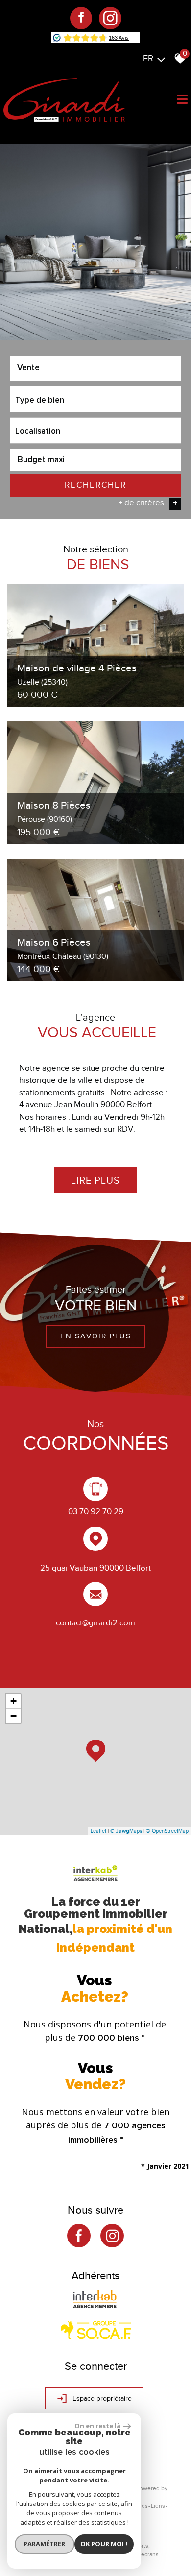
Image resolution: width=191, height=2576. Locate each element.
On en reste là (97, 2426)
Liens (158, 2506)
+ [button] (13, 1701)
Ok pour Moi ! (104, 2544)
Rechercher (95, 485)
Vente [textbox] (28, 368)
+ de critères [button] (148, 503)
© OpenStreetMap (167, 1831)
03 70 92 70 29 (96, 1512)
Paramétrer (44, 2544)
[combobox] (95, 368)
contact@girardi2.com (95, 1622)
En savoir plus (96, 1336)
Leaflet (98, 1831)
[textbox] (95, 399)
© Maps (126, 1831)
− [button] (13, 1716)
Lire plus (95, 1180)
